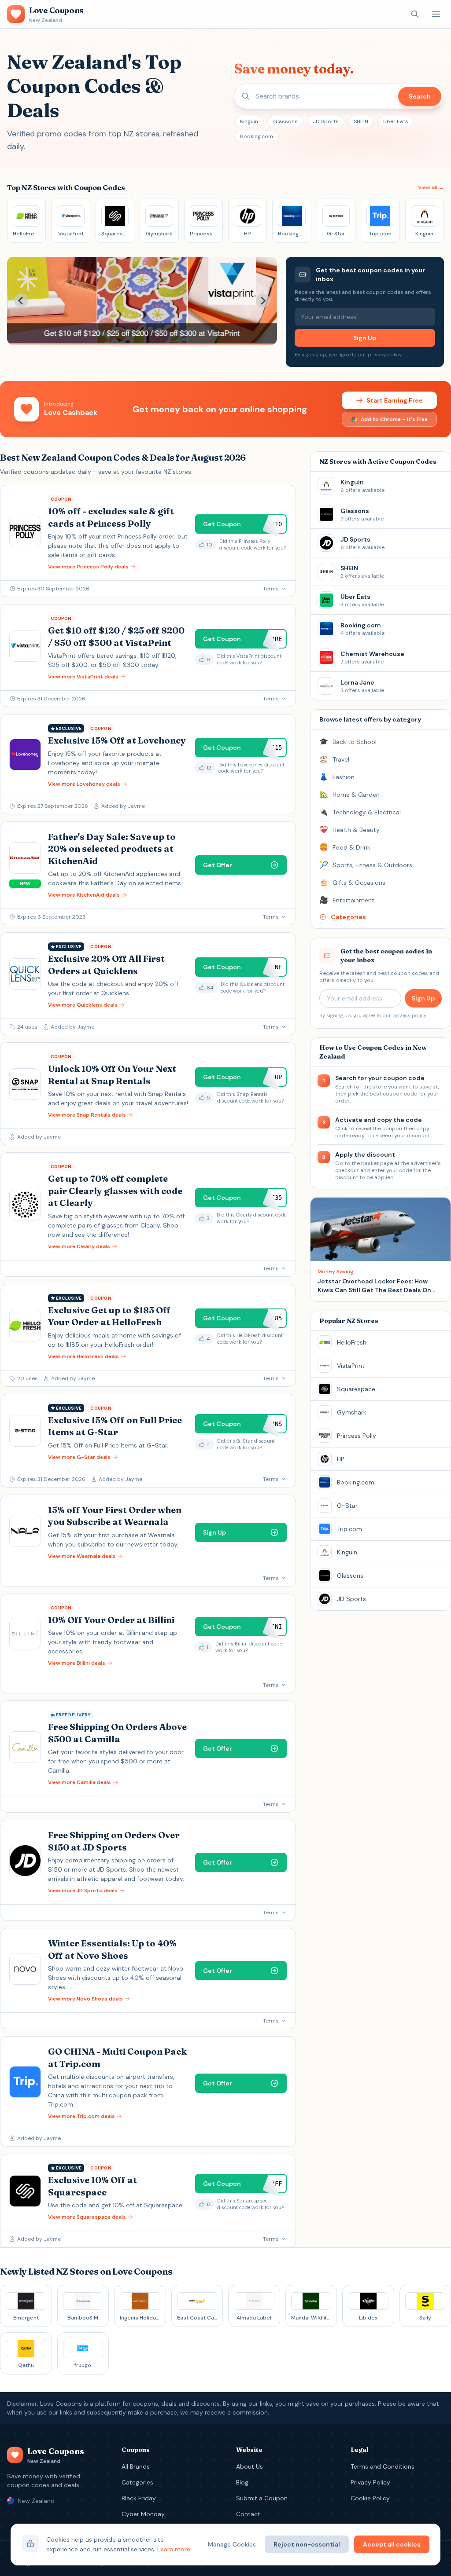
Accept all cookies (392, 2544)
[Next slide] (263, 300)
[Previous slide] (21, 300)
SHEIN (361, 121)
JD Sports (326, 121)
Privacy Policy (370, 2482)
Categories (137, 2482)
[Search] (415, 14)
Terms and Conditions (383, 2466)
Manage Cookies (232, 2544)
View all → (431, 187)
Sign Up (365, 338)
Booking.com (257, 136)
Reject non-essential (307, 2544)
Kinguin (249, 121)
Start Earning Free (395, 400)
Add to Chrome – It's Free (394, 419)
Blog (242, 2482)
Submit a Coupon (262, 2498)
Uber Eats (396, 121)
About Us (250, 2466)
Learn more (174, 2549)
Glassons (285, 121)
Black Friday (139, 2498)
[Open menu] (436, 14)
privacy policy (384, 355)
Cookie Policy (370, 2498)
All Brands (136, 2466)
